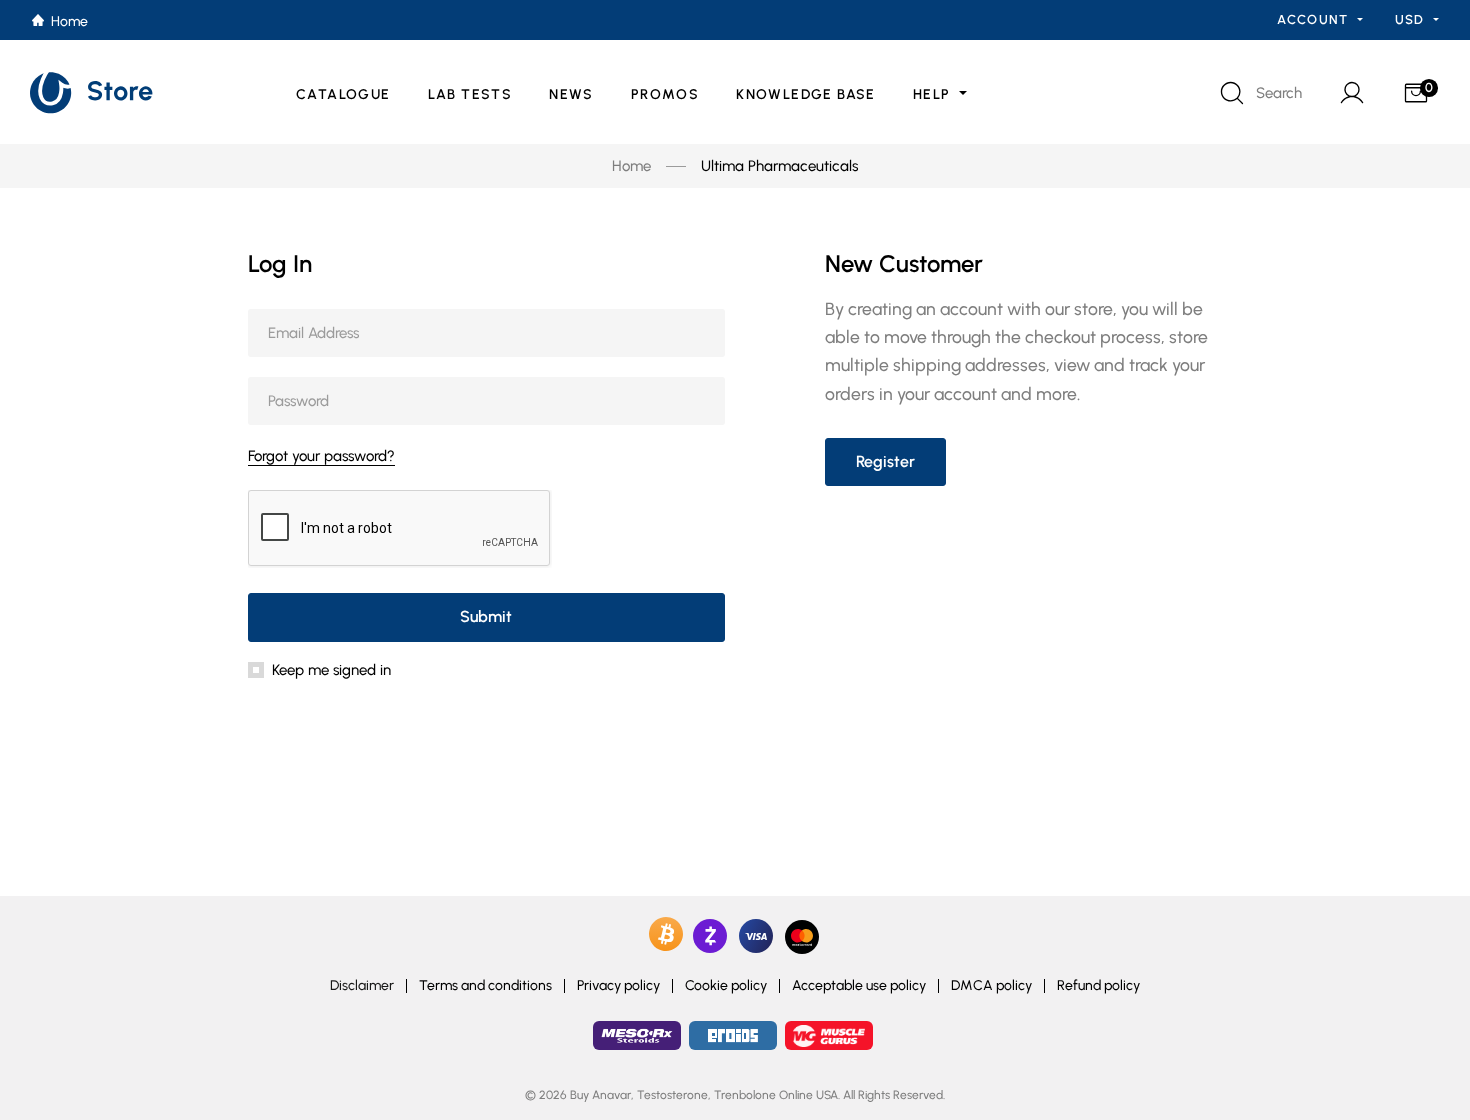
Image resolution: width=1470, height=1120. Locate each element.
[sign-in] (1350, 93)
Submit (486, 616)
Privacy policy (618, 986)
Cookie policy (726, 986)
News (571, 94)
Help (934, 94)
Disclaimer (362, 986)
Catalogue (343, 94)
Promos (665, 94)
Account (1314, 19)
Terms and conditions (485, 986)
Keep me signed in (331, 670)
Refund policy (1098, 986)
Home (631, 166)
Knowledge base (806, 94)
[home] (93, 92)
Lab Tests (470, 94)
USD (1412, 19)
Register (885, 461)
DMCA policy (991, 986)
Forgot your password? (321, 456)
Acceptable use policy (859, 986)
